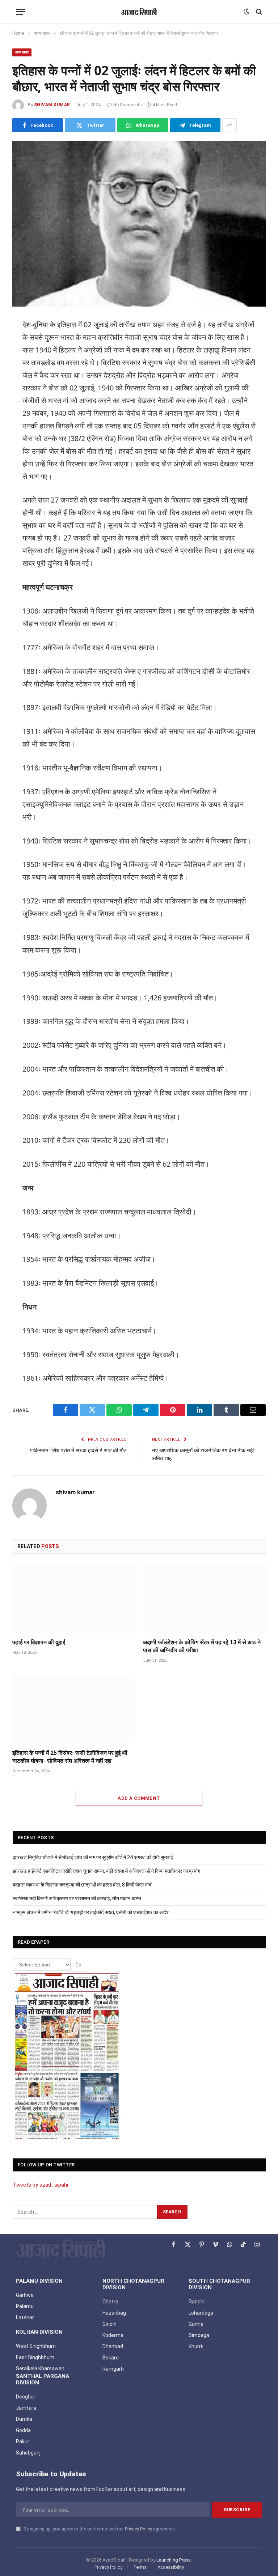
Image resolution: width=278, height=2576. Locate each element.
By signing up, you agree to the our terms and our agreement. (99, 2529)
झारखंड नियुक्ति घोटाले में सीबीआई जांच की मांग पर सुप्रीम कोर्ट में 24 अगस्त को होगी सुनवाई (93, 1857)
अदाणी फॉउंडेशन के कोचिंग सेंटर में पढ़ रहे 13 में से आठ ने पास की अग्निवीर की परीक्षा (202, 1646)
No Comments (128, 105)
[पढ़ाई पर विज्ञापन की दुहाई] (74, 1599)
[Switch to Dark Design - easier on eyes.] (247, 12)
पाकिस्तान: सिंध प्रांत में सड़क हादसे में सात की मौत (78, 1451)
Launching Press (174, 2560)
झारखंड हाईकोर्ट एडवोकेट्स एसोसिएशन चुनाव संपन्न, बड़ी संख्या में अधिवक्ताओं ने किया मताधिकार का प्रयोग (106, 1871)
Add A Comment (139, 1798)
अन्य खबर (22, 52)
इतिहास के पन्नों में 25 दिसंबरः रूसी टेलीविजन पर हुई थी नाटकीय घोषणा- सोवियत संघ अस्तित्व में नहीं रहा (70, 1757)
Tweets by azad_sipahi (40, 2185)
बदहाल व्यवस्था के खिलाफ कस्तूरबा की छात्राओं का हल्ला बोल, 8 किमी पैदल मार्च (82, 1885)
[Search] (258, 12)
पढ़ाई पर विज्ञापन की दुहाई (39, 1642)
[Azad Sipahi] (139, 12)
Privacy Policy (138, 2529)
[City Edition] (67, 2056)
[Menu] (21, 12)
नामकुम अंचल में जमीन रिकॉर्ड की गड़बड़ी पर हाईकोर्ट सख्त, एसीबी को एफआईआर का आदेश (91, 1912)
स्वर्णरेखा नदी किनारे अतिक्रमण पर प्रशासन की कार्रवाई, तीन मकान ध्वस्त (77, 1898)
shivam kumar (52, 105)
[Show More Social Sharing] (229, 125)
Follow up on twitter (46, 2165)
